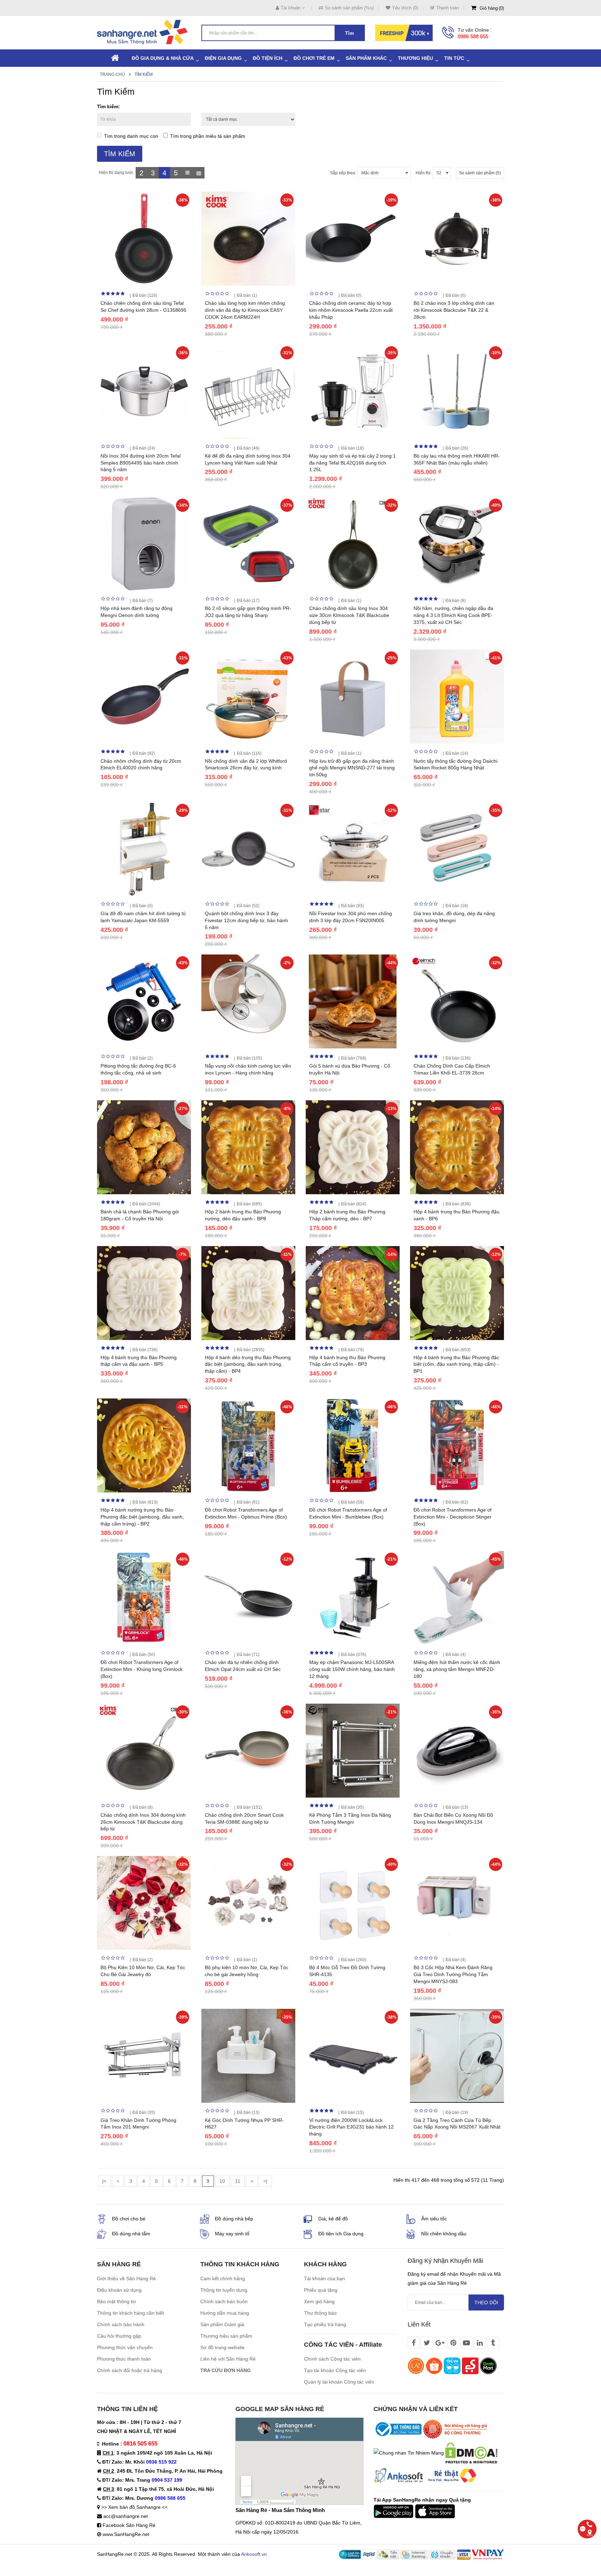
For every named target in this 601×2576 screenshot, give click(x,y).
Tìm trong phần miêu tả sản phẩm (208, 136)
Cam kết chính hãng (223, 2278)
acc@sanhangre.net (126, 2516)
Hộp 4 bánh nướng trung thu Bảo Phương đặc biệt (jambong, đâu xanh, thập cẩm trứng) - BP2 (142, 1517)
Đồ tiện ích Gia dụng (341, 2234)
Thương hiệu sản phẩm (226, 2336)
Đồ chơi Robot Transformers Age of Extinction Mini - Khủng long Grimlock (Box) (142, 1669)
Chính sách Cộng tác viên (332, 2359)
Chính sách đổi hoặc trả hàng (130, 2370)
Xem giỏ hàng (319, 2301)
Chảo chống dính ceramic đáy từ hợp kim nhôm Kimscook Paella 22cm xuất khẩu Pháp (351, 310)
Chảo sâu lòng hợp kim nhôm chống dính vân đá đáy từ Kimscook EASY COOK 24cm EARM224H (245, 310)
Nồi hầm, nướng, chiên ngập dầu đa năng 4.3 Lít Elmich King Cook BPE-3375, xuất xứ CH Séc (453, 615)
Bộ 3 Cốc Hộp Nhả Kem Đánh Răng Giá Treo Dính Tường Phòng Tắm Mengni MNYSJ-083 (453, 1974)
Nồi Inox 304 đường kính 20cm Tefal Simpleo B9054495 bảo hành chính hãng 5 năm (141, 463)
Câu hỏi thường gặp (119, 2336)
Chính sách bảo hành (121, 2324)
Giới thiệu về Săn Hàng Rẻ (126, 2278)
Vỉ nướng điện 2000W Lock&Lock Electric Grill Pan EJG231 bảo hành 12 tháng (351, 2127)
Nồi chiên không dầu (444, 2234)
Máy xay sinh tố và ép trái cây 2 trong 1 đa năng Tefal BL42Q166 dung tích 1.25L (352, 463)
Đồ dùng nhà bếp (234, 2219)
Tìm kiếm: (109, 106)
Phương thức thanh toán (124, 2359)
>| (265, 2181)
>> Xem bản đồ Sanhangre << (134, 2507)
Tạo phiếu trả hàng (325, 2324)
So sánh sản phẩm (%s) (349, 8)
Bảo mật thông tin (117, 2301)
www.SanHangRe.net (126, 2534)
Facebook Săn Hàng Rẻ (129, 2525)
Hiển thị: (423, 173)
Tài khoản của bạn (324, 2278)
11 (238, 2181)
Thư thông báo (320, 2313)
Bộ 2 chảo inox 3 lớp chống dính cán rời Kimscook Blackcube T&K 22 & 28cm (454, 310)
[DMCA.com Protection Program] (471, 2452)
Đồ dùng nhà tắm (131, 2234)
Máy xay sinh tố (232, 2234)
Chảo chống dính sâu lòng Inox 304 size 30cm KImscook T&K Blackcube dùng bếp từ (349, 615)
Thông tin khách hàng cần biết (130, 2313)
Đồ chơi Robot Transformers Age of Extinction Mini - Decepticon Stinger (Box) (452, 1517)
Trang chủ (112, 74)
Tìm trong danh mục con (131, 136)
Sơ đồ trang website (222, 2347)
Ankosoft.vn (254, 2554)
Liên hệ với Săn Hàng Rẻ (228, 2359)
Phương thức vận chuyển (125, 2347)
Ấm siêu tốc (434, 2219)
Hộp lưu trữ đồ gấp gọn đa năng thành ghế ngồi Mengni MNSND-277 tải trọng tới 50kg (352, 768)
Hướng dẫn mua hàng (225, 2313)
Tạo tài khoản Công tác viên (335, 2370)
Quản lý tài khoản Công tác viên (339, 2382)
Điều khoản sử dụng (119, 2290)
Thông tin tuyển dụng (224, 2290)
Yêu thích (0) (405, 8)
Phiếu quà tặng (321, 2290)
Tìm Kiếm (144, 74)
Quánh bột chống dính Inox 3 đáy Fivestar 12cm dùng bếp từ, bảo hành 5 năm (246, 920)
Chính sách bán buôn (224, 2301)
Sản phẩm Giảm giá (222, 2324)
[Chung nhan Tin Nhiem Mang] (409, 2452)
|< (104, 2181)
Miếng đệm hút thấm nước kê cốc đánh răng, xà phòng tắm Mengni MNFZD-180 (457, 1669)
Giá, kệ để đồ (333, 2219)
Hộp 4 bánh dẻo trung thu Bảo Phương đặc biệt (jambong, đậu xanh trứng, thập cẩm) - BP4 (248, 1364)
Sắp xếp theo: (343, 173)
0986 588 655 (473, 36)
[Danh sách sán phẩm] (187, 173)
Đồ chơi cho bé (129, 2219)
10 (222, 2181)
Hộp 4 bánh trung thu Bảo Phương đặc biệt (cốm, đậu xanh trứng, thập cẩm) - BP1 (456, 1364)
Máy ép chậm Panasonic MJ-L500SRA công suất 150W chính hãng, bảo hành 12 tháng (352, 1669)
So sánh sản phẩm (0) (480, 173)
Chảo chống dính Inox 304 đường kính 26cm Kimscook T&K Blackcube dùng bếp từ (143, 1822)
